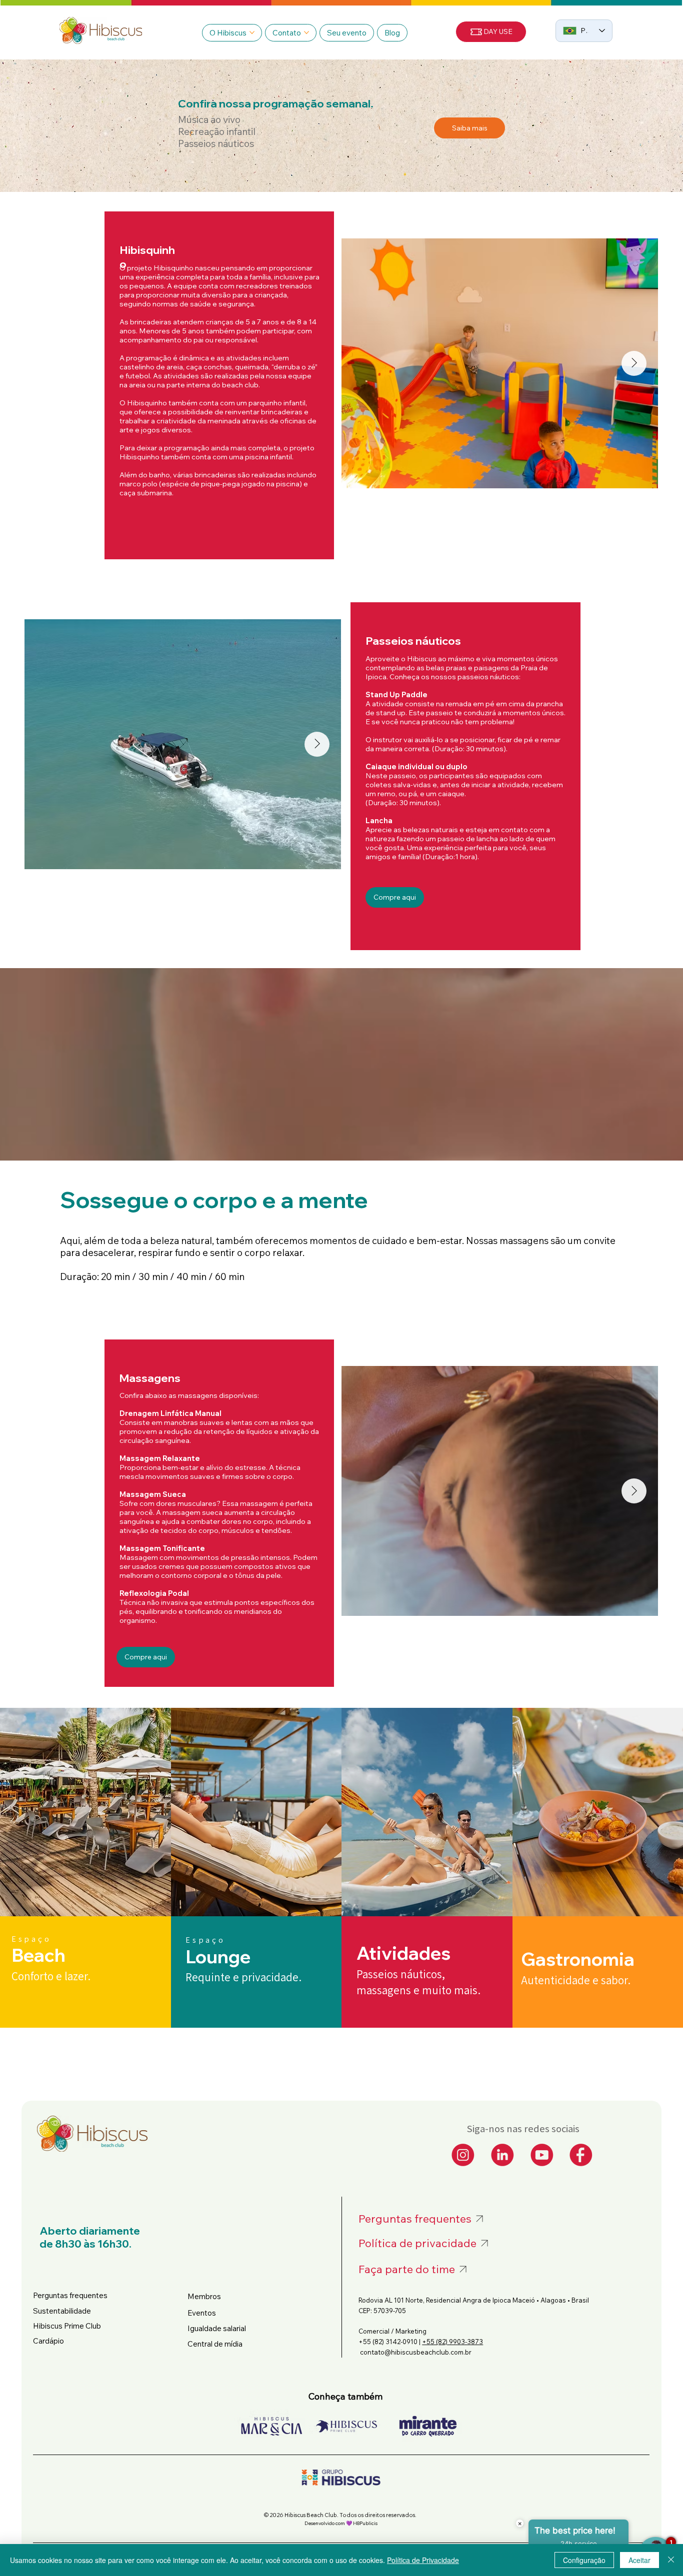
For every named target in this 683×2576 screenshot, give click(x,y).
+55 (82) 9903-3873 (452, 2342)
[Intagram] (463, 2155)
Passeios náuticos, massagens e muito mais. (418, 1982)
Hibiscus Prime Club (67, 2326)
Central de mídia (215, 2344)
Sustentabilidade (62, 2311)
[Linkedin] (502, 2155)
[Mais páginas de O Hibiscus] (252, 32)
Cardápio (49, 2341)
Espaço (205, 1940)
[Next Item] (634, 363)
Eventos (202, 2313)
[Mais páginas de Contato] (306, 32)
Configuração (584, 2560)
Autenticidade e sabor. (576, 1980)
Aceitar (639, 2560)
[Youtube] (542, 2155)
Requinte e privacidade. (243, 1977)
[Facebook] (581, 2155)
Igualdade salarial (217, 2328)
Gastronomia (578, 1959)
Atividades (403, 1953)
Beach (38, 1955)
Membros (204, 2296)
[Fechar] (671, 2560)
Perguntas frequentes (70, 2295)
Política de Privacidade (423, 2560)
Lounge (218, 1956)
